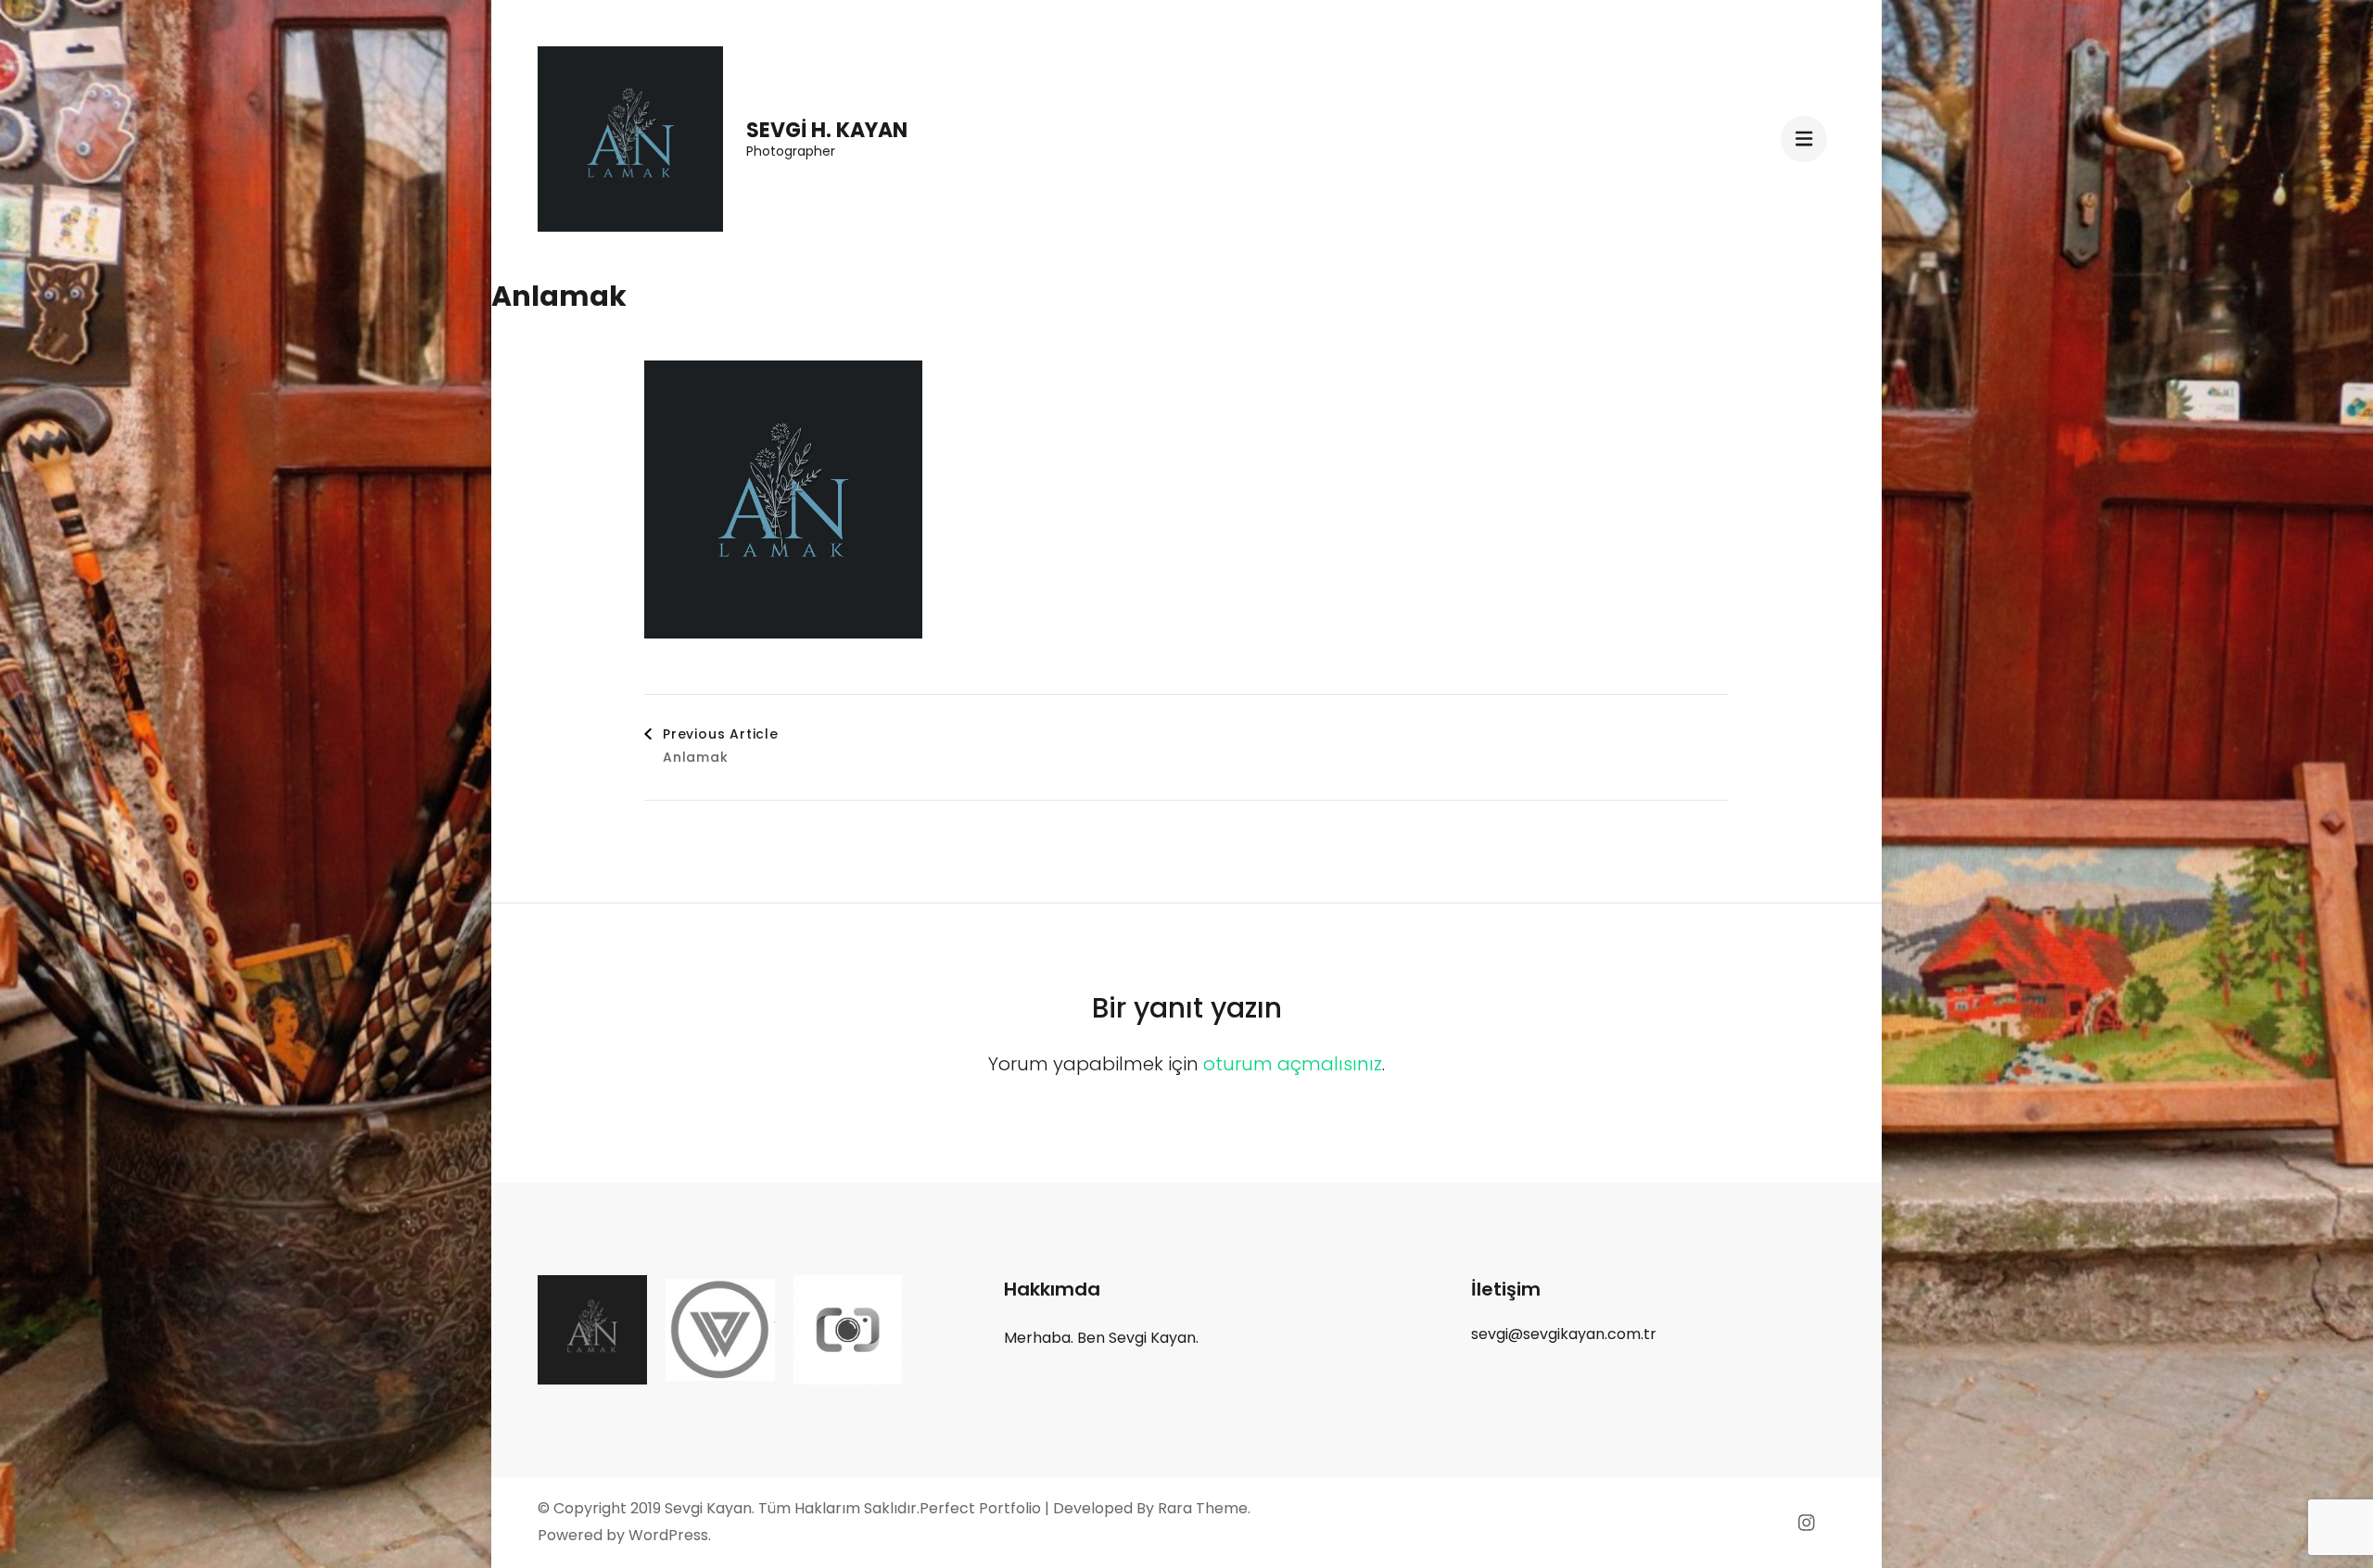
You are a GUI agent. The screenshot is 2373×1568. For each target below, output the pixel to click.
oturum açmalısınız (1293, 1064)
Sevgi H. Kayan (827, 130)
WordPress (668, 1535)
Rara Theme (1203, 1508)
